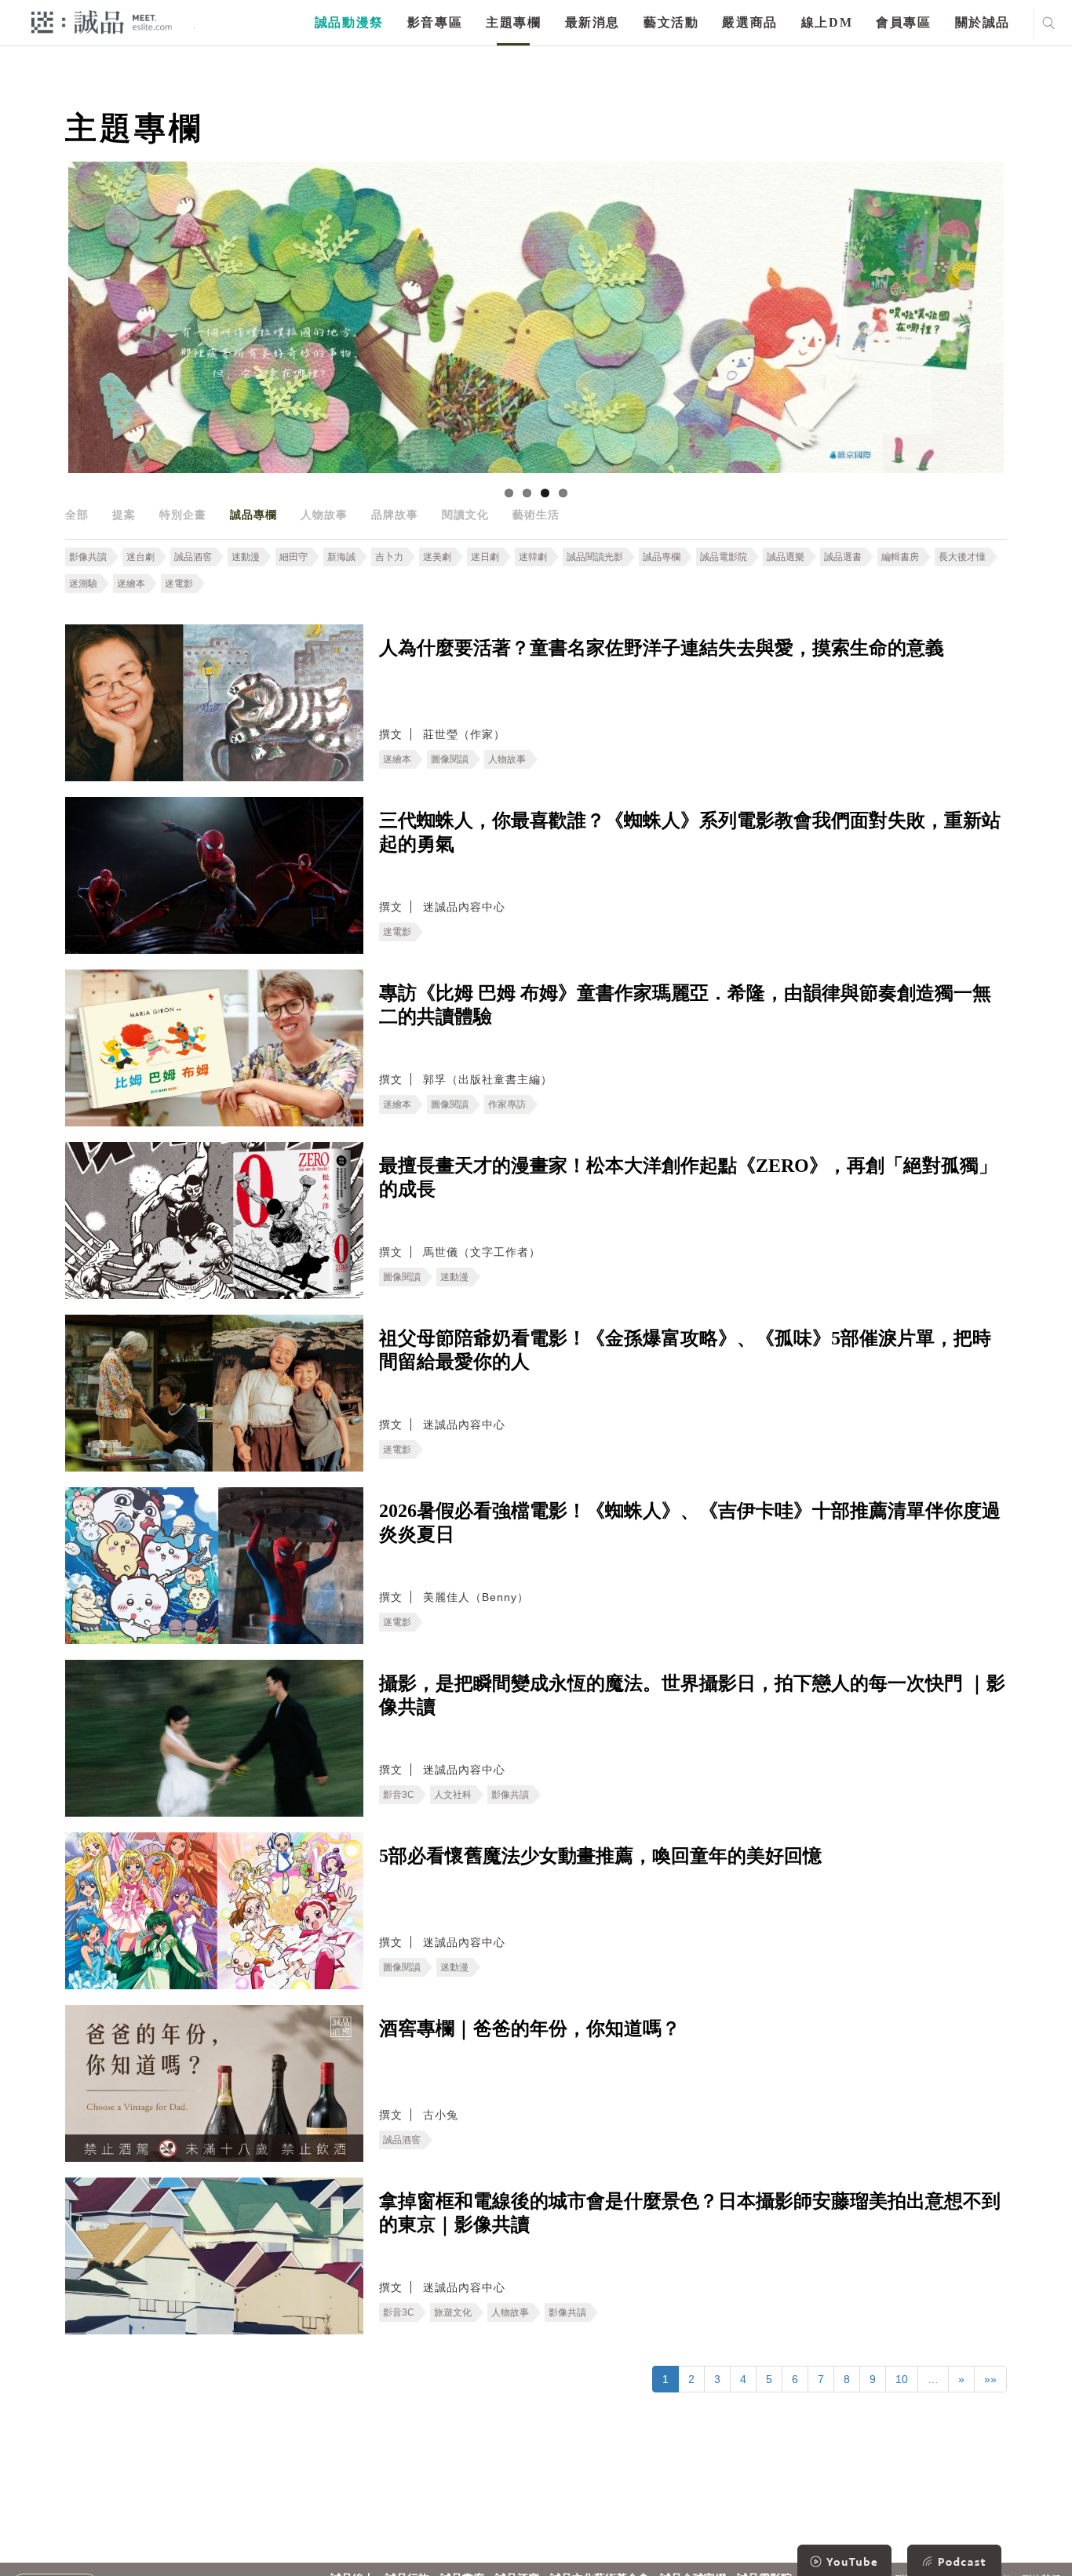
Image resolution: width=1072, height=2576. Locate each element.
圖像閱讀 (450, 759)
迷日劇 (485, 557)
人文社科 (453, 1795)
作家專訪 (507, 1104)
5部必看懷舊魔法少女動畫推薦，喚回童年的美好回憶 (600, 1856)
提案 (124, 515)
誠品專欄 (253, 515)
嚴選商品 (749, 22)
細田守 (294, 557)
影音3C (399, 1795)
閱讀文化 (465, 515)
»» (990, 2379)
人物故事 (324, 515)
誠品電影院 (724, 557)
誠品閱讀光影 (595, 557)
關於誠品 (983, 22)
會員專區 (903, 22)
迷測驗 (83, 584)
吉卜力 (389, 557)
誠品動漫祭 (349, 22)
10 (902, 2379)
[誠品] (102, 22)
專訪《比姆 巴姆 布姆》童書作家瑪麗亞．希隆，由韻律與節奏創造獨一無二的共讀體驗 (685, 1005)
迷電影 (179, 584)
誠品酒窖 (193, 557)
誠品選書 (843, 557)
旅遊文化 (453, 2312)
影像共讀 (88, 557)
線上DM (827, 22)
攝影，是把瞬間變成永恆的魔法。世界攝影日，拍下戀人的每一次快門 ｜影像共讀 (692, 1695)
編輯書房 (900, 557)
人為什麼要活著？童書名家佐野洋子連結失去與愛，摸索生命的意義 (662, 648)
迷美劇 (437, 557)
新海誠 (341, 557)
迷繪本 (131, 584)
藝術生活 (536, 515)
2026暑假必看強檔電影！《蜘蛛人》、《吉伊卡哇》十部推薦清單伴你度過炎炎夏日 (690, 1523)
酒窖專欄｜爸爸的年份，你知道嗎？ (530, 2028)
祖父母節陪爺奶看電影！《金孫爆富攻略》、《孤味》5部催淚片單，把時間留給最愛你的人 (685, 1350)
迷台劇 (140, 557)
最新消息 (593, 22)
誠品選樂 (786, 557)
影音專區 (435, 22)
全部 (77, 515)
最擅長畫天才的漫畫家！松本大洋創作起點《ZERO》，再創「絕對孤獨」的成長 (688, 1177)
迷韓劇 (533, 557)
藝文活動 (671, 22)
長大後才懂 (962, 557)
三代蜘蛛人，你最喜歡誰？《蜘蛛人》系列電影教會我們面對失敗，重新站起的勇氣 (690, 832)
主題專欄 (513, 22)
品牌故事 (395, 515)
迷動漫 (246, 557)
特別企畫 (183, 515)
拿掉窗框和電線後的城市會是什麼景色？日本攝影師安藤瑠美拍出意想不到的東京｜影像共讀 (690, 2213)
